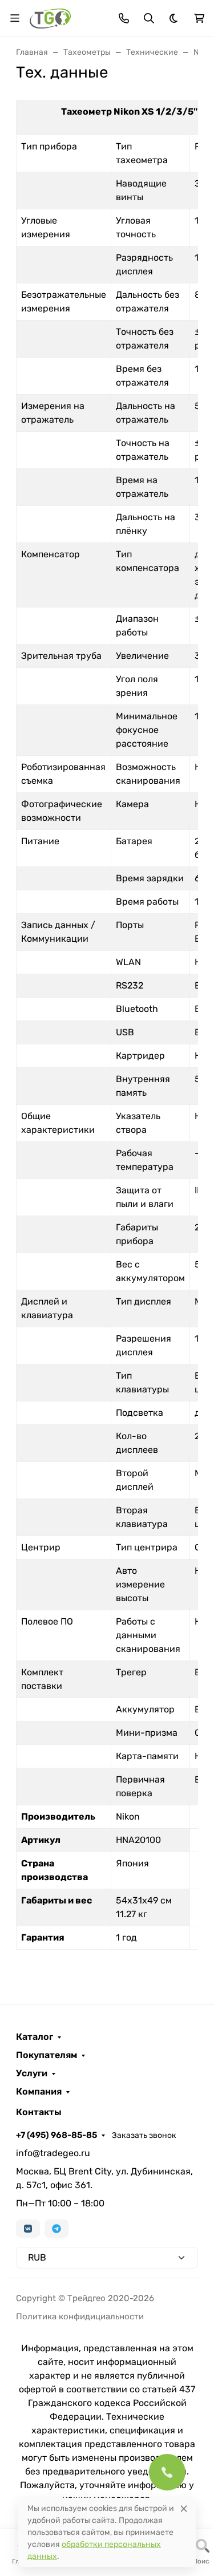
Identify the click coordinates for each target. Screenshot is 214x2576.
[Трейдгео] (50, 17)
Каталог (35, 2037)
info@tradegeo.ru (53, 2153)
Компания (39, 2092)
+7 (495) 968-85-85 (56, 2135)
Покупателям (47, 2055)
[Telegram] (56, 2229)
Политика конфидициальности (80, 2316)
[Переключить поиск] (149, 18)
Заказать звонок (144, 2135)
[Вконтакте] (28, 2229)
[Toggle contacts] (124, 18)
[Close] (184, 2508)
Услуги (32, 2073)
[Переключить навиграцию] (15, 18)
